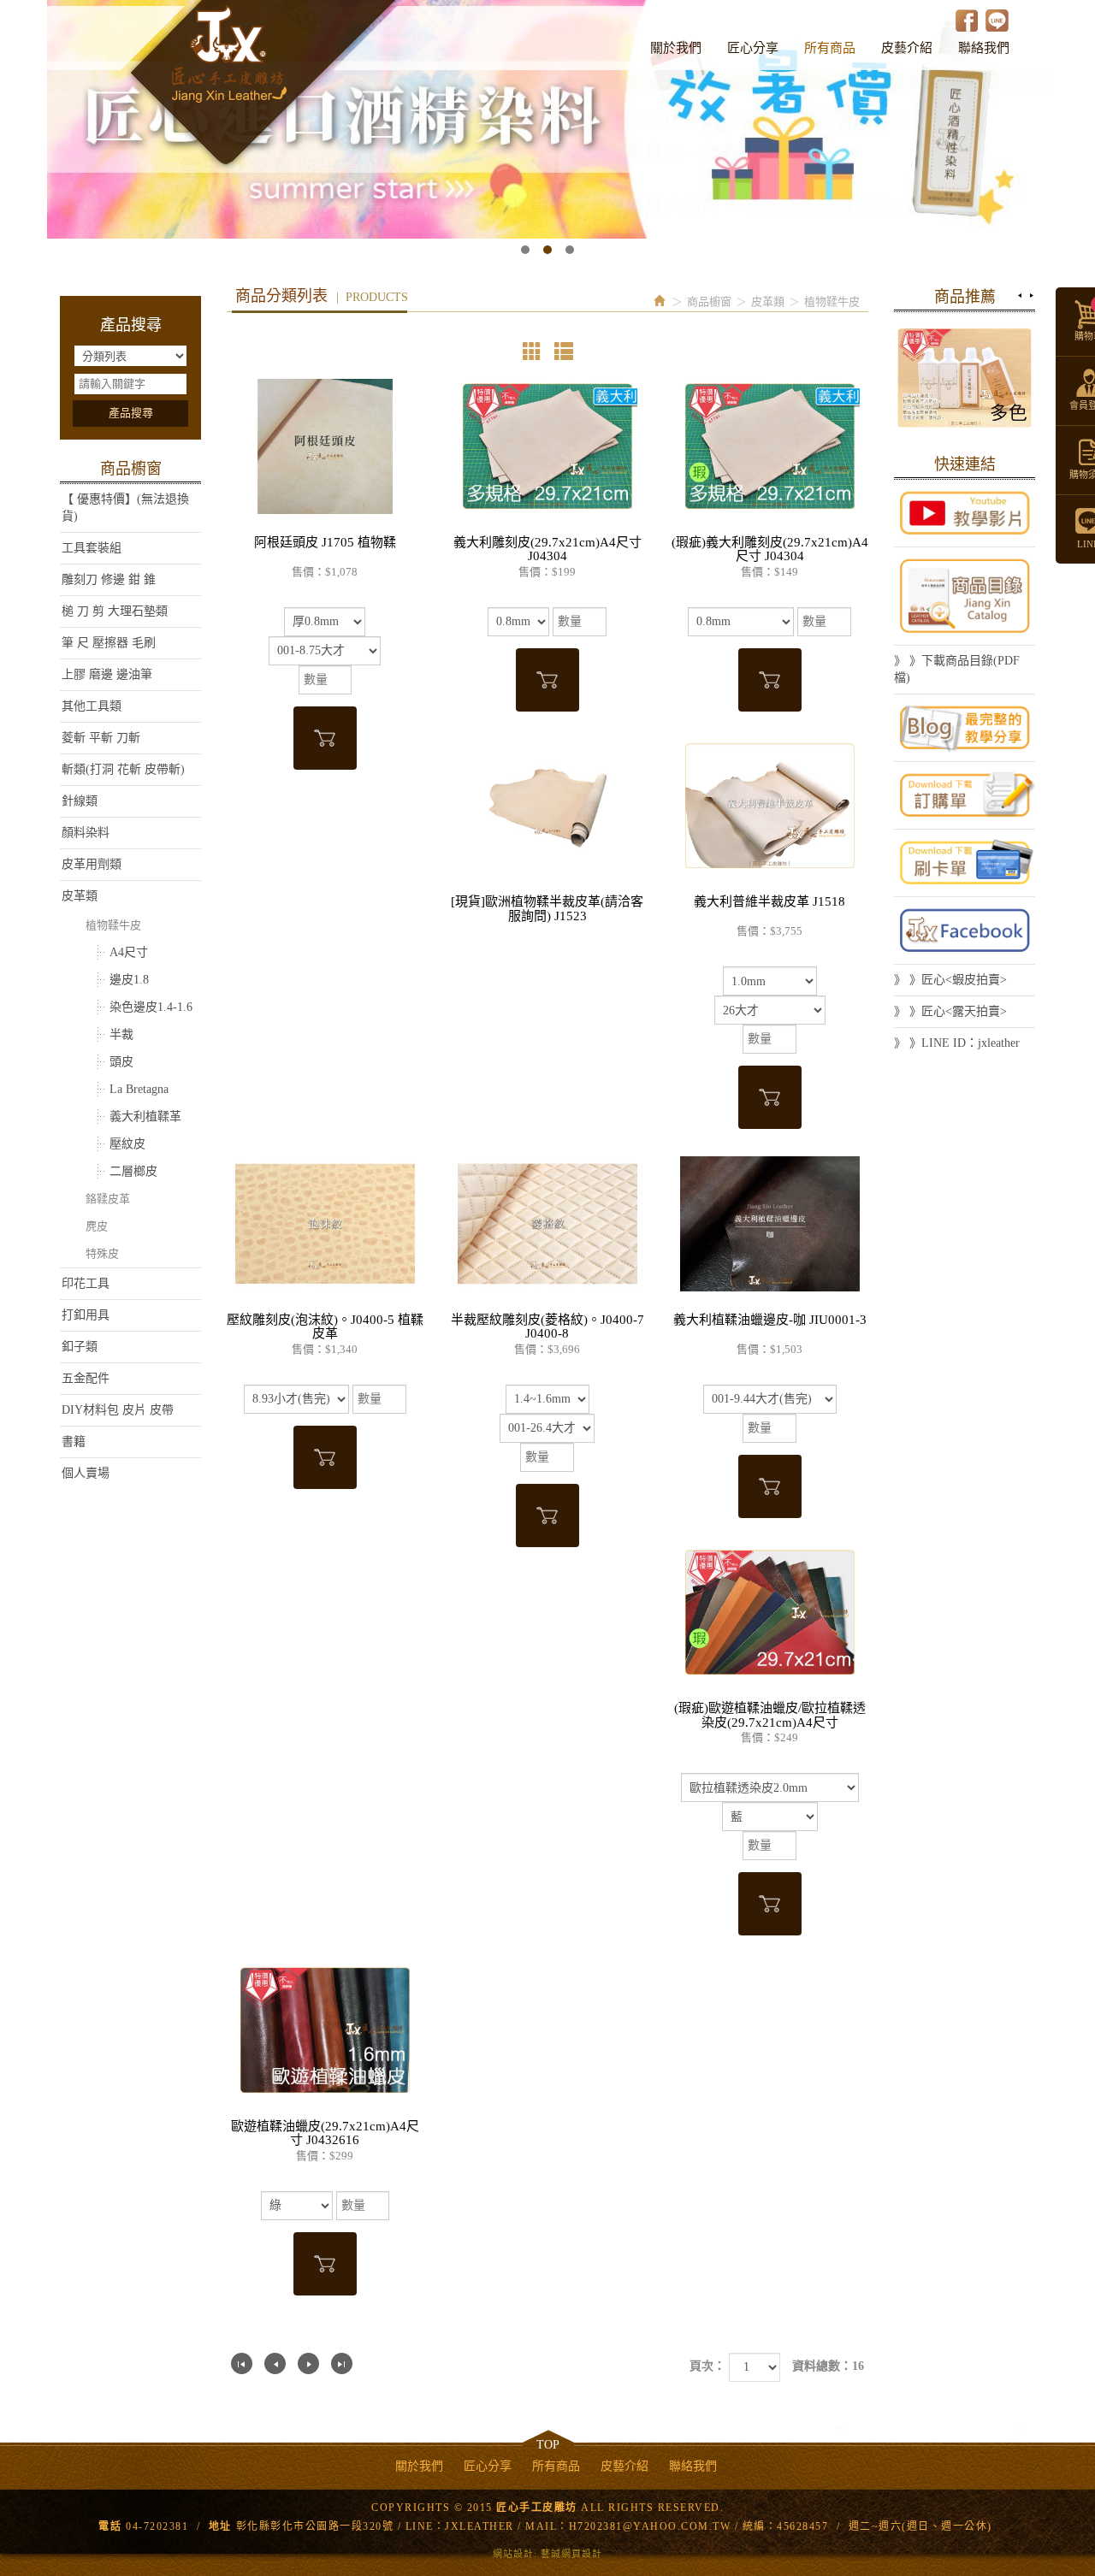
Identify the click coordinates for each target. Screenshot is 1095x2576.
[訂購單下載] (965, 795)
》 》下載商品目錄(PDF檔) (957, 669)
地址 (220, 2526)
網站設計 (513, 2554)
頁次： (707, 2366)
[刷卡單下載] (965, 863)
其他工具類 (92, 706)
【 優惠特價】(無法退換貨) (125, 508)
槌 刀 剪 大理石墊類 (115, 611)
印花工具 (86, 1283)
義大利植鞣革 (145, 1117)
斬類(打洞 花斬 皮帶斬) (123, 769)
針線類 (80, 801)
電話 (110, 2526)
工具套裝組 (92, 548)
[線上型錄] (965, 596)
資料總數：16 (828, 2366)
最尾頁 (342, 2363)
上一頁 (275, 2363)
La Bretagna (139, 1089)
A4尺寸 (129, 952)
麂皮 (97, 1226)
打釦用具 (86, 1315)
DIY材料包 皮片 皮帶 (118, 1410)
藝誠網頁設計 (571, 2554)
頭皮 (121, 1062)
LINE (997, 20)
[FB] (965, 931)
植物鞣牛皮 (113, 925)
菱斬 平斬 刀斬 (101, 738)
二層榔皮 (133, 1171)
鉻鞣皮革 (108, 1199)
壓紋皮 (127, 1144)
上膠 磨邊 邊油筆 (107, 674)
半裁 (121, 1034)
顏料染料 (86, 833)
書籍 (74, 1442)
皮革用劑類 (92, 864)
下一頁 (308, 2363)
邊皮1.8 (129, 980)
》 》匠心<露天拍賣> (950, 1011)
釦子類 (80, 1347)
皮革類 (80, 896)
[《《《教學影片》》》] (965, 513)
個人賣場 (86, 1473)
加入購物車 (325, 738)
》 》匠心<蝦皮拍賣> (950, 980)
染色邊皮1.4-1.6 (151, 1007)
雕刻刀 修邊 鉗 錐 (109, 579)
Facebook (967, 20)
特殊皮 (102, 1253)
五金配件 (86, 1378)
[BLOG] (965, 728)
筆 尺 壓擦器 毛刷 (109, 643)
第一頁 (242, 2363)
